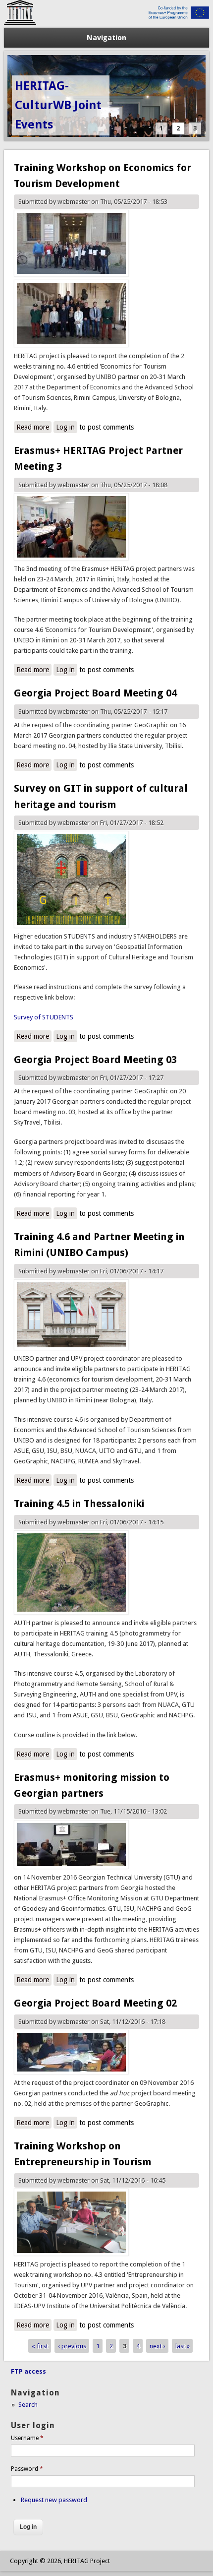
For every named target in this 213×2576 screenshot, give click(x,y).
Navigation (106, 38)
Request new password (54, 2500)
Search (28, 2405)
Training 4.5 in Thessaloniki (79, 1504)
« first (40, 2346)
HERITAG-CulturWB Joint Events (58, 105)
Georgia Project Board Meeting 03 (95, 1060)
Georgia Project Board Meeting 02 (95, 2003)
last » (183, 2346)
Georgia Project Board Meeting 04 (95, 693)
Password (27, 2469)
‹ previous (72, 2346)
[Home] (107, 23)
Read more (34, 428)
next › (158, 2346)
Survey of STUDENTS (44, 1017)
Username (27, 2438)
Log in (65, 427)
